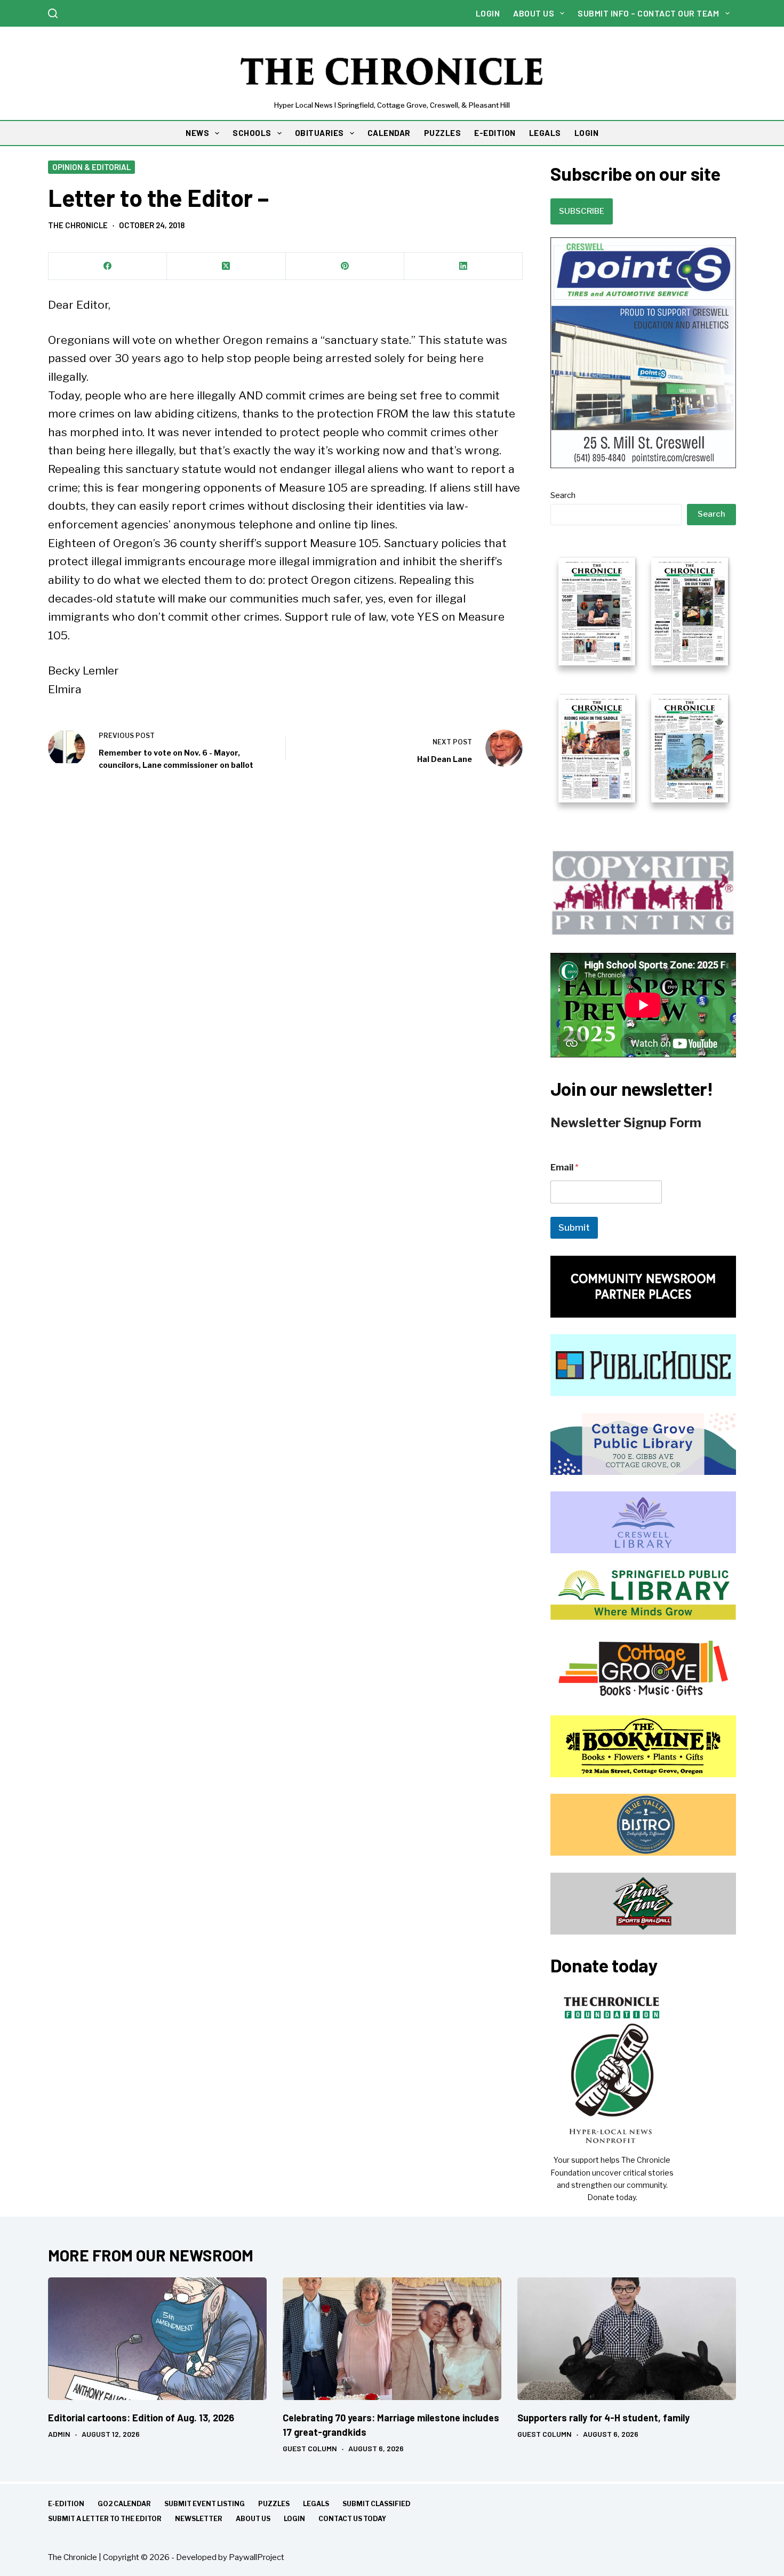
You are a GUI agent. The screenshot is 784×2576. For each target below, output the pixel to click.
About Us (534, 13)
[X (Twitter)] (226, 266)
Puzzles (274, 2504)
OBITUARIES (319, 133)
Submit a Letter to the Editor (105, 2519)
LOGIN (587, 133)
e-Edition (66, 2504)
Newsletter (199, 2519)
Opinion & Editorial (91, 167)
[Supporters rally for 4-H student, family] (627, 2339)
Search (563, 495)
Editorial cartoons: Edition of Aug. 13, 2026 (141, 2418)
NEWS (197, 133)
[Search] (53, 13)
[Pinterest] (345, 266)
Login (488, 13)
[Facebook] (108, 266)
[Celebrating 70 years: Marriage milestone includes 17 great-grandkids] (392, 2339)
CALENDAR (389, 133)
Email (565, 1167)
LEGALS (545, 133)
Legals (316, 2504)
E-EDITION (495, 133)
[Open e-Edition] (643, 679)
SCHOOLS (252, 133)
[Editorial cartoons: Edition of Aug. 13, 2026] (157, 2339)
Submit (574, 1227)
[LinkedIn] (463, 266)
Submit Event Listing (205, 2504)
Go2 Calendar (124, 2504)
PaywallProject (257, 2557)
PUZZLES (443, 133)
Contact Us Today (352, 2519)
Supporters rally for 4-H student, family (603, 2418)
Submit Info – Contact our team (648, 13)
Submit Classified (377, 2504)
